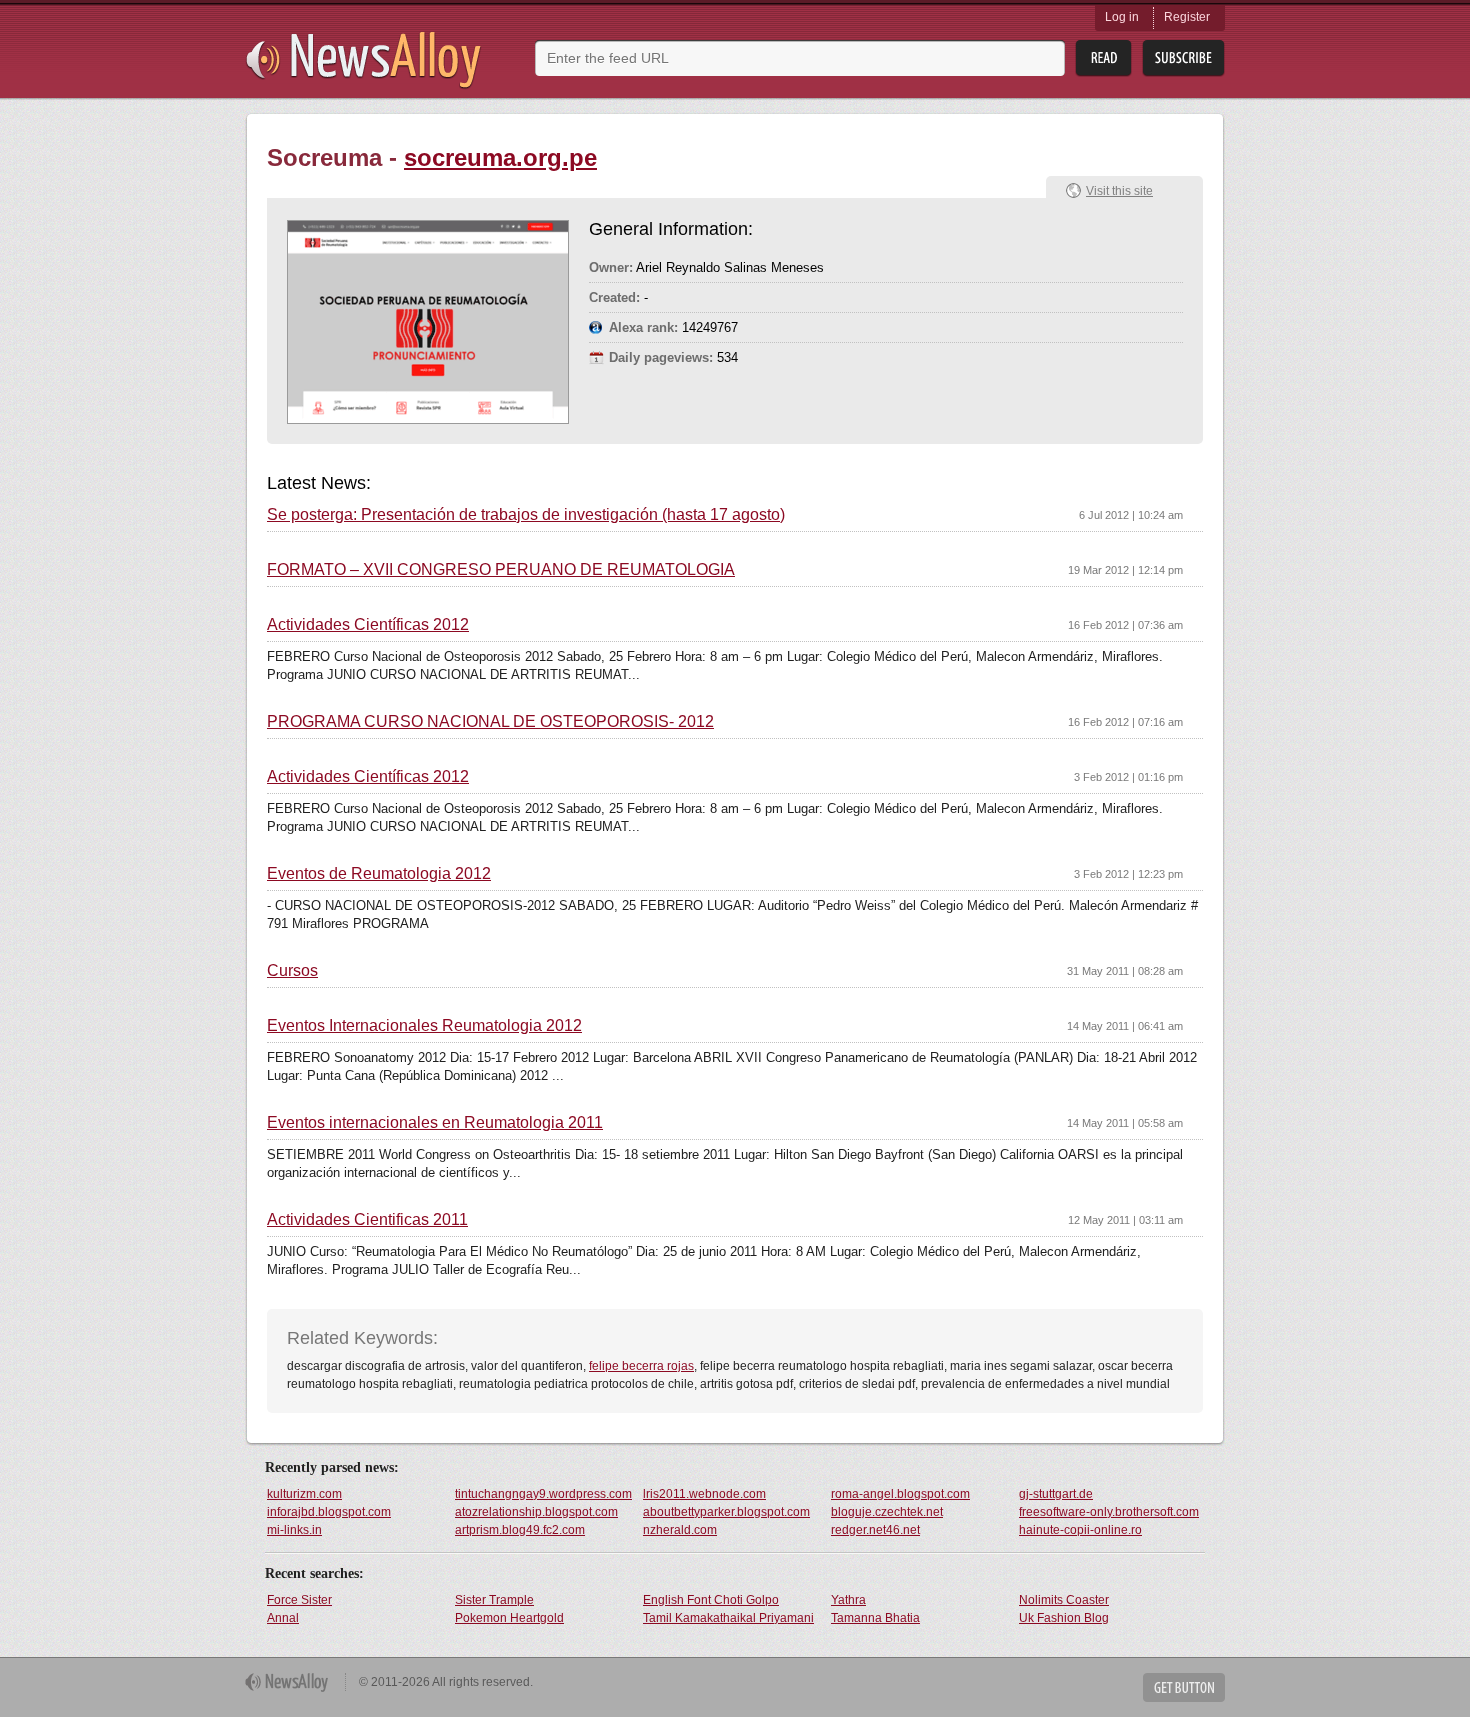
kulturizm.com (304, 1494)
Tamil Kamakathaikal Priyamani (728, 1618)
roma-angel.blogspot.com (900, 1494)
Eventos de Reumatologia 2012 (379, 874)
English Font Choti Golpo (711, 1600)
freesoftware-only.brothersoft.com (1109, 1512)
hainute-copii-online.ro (1080, 1530)
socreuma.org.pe (500, 157)
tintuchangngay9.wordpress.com (543, 1494)
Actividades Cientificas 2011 (367, 1220)
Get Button (1184, 1687)
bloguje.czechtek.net (887, 1512)
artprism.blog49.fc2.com (520, 1530)
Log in (1122, 17)
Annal (283, 1618)
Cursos (292, 971)
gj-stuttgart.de (1056, 1494)
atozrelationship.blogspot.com (536, 1512)
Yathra (848, 1600)
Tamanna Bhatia (875, 1618)
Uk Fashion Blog (1064, 1618)
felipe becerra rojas (641, 1366)
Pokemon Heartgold (509, 1618)
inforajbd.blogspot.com (329, 1512)
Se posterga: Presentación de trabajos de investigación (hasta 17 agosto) (526, 515)
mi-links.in (294, 1530)
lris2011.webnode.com (704, 1494)
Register (1187, 17)
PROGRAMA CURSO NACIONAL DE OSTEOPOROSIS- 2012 (490, 722)
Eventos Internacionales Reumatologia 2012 (424, 1026)
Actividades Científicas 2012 (368, 625)
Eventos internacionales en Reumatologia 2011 (435, 1123)
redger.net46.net (875, 1530)
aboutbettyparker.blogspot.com (726, 1512)
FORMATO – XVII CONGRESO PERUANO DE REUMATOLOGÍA (501, 570)
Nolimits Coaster (1064, 1600)
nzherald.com (680, 1530)
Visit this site (1119, 191)
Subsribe (1183, 58)
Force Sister (299, 1600)
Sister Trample (494, 1600)
